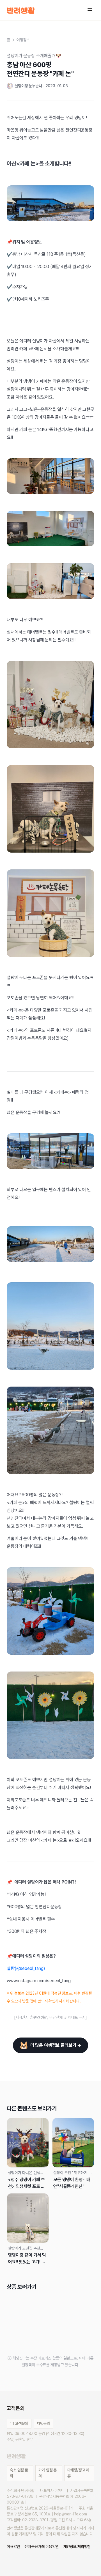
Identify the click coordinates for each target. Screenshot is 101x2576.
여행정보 (23, 40)
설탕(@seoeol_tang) (26, 1968)
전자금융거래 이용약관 (42, 2547)
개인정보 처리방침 (77, 2547)
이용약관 (13, 2547)
